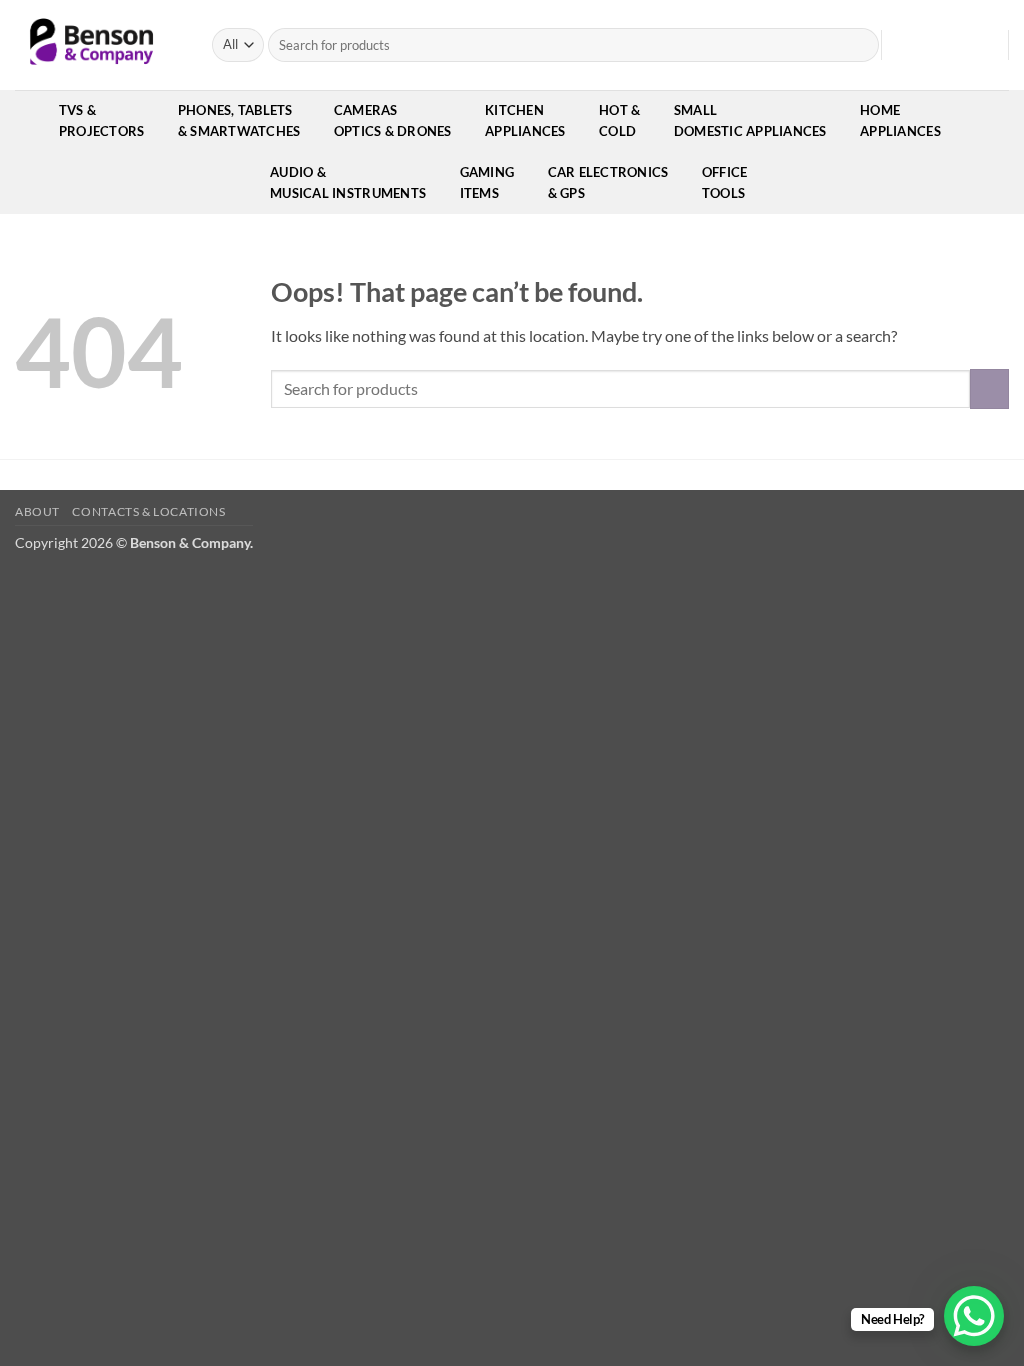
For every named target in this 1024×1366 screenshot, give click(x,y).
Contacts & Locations (148, 511)
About (37, 511)
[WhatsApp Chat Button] (974, 1316)
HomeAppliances (900, 120)
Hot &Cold (619, 120)
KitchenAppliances (525, 120)
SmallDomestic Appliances (750, 120)
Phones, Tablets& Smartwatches (239, 120)
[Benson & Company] (98, 45)
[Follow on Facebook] (902, 45)
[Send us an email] (954, 45)
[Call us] (980, 45)
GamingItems (487, 182)
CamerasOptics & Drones (393, 120)
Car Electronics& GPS (608, 182)
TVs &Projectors (102, 120)
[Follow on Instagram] (928, 45)
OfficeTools (725, 182)
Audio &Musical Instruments (348, 182)
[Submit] (860, 45)
